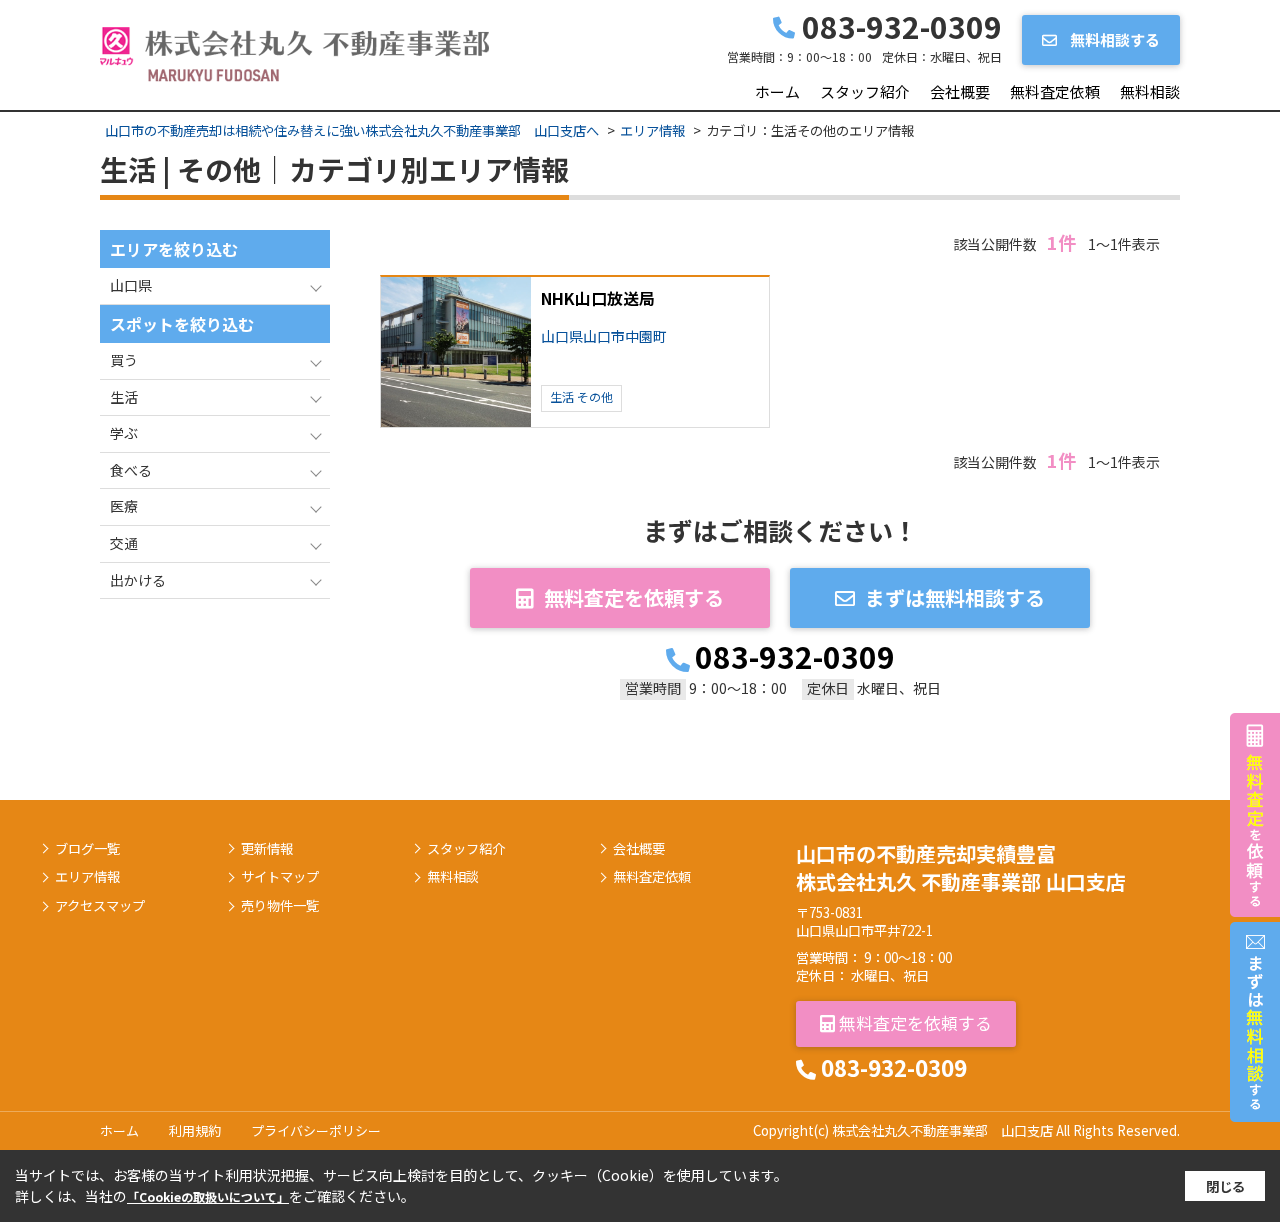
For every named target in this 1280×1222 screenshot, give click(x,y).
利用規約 (195, 1130)
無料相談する (1113, 39)
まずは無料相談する (955, 597)
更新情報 (267, 849)
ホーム (777, 91)
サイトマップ (280, 877)
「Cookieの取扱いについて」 (208, 1196)
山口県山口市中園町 (604, 336)
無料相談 (1150, 91)
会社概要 (960, 91)
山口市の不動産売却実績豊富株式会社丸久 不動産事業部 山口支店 (961, 867)
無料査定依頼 (1055, 91)
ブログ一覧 (87, 849)
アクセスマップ (100, 906)
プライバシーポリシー (316, 1130)
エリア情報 (87, 877)
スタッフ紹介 (865, 91)
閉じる (1225, 1186)
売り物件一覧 (280, 906)
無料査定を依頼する (634, 597)
